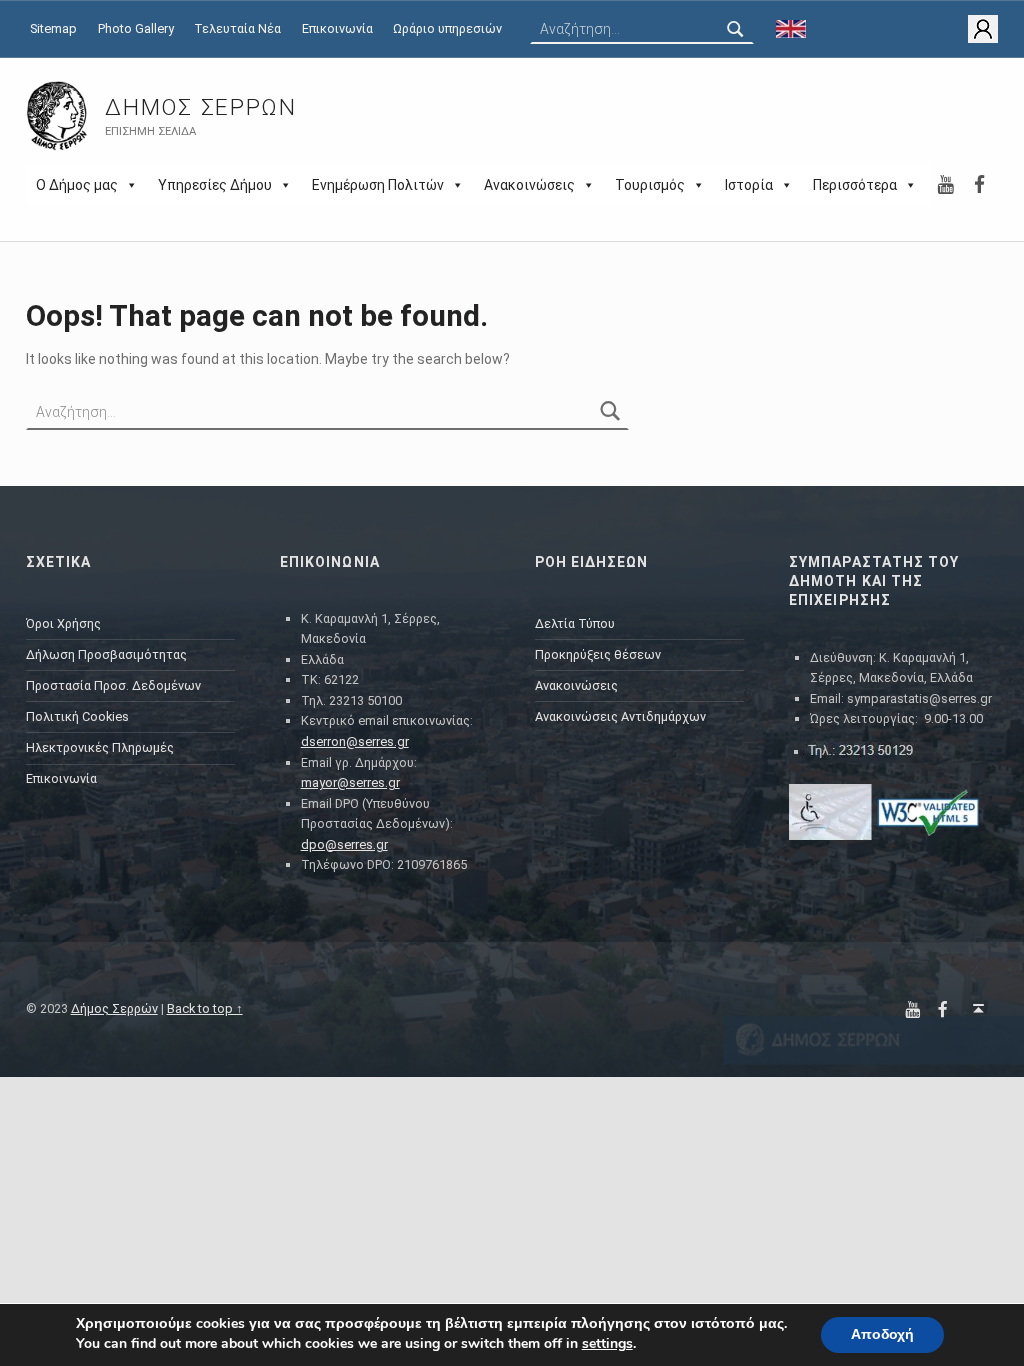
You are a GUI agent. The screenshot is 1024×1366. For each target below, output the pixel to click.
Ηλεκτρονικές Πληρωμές (100, 747)
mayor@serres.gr (350, 782)
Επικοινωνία (337, 28)
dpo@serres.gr (344, 844)
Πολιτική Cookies (77, 716)
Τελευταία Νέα (237, 28)
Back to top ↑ (205, 1008)
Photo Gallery (136, 28)
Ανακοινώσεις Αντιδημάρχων (620, 716)
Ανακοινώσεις (529, 185)
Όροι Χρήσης (63, 623)
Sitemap (53, 28)
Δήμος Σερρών (200, 107)
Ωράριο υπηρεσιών (447, 28)
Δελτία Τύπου (575, 623)
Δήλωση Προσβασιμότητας (106, 654)
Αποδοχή (882, 1334)
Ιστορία (749, 185)
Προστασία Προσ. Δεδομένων (113, 685)
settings (607, 1344)
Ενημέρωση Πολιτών (378, 185)
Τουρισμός (650, 185)
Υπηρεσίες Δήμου (215, 185)
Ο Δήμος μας (77, 185)
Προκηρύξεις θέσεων (598, 654)
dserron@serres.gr (355, 741)
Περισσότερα (855, 185)
